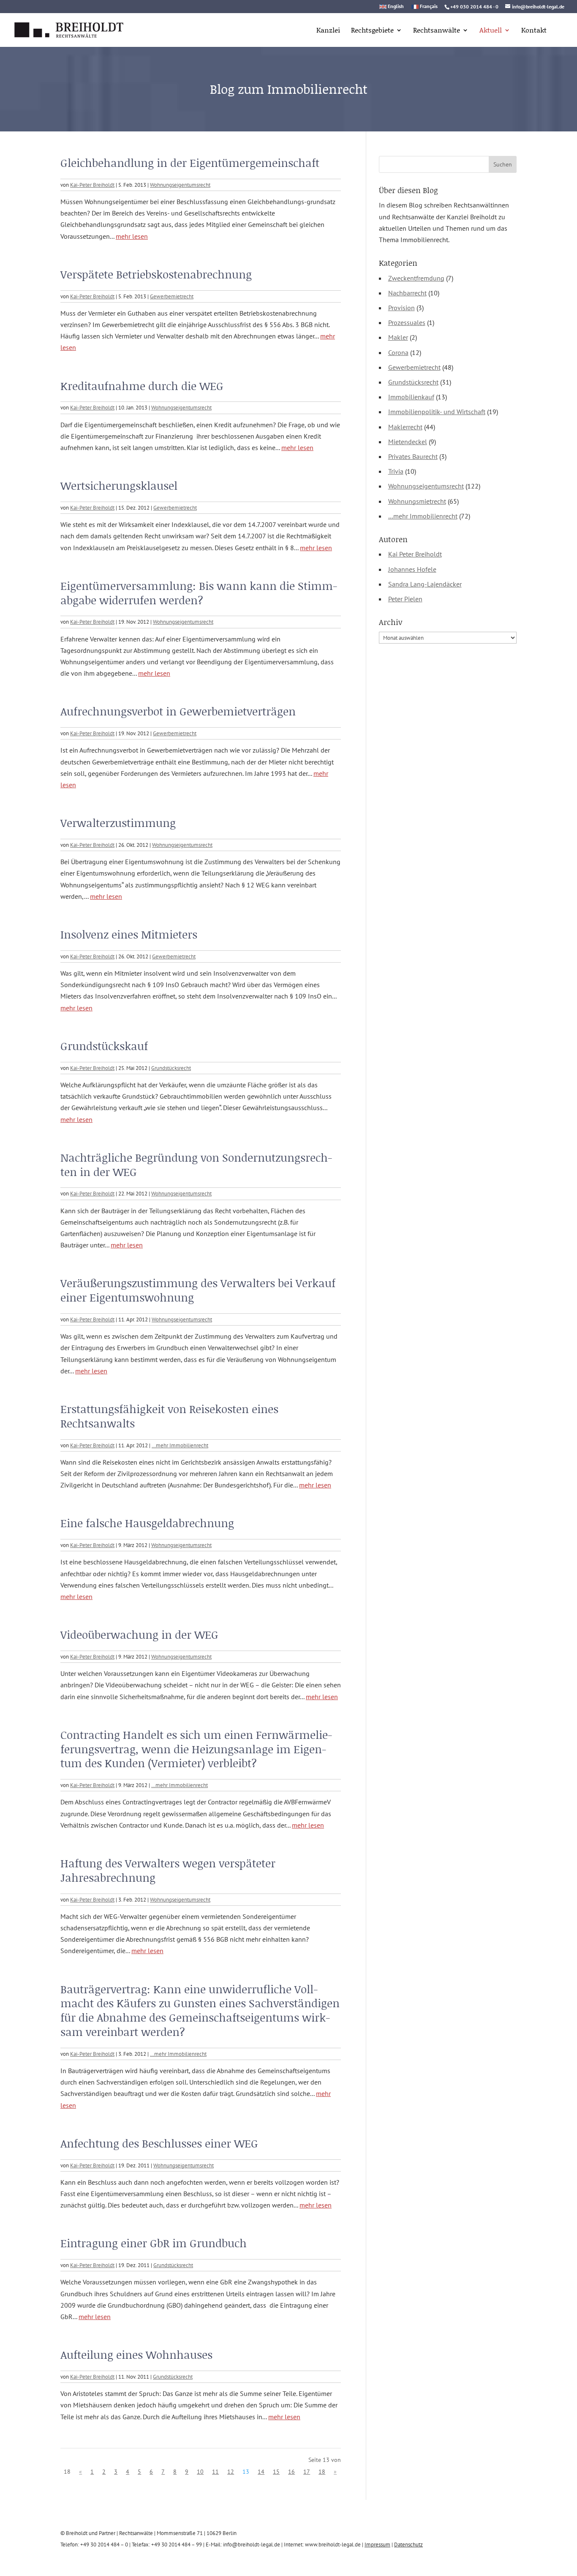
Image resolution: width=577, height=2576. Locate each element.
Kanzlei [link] (328, 31)
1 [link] (92, 2472)
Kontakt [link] (534, 31)
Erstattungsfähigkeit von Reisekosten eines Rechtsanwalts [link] (169, 1416)
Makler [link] (398, 337)
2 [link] (104, 2472)
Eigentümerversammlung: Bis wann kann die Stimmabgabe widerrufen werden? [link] (199, 593)
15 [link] (276, 2472)
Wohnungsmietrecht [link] (417, 501)
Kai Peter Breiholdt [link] (415, 554)
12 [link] (231, 2472)
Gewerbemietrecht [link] (172, 296)
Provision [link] (401, 308)
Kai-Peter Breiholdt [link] (92, 185)
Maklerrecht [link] (405, 427)
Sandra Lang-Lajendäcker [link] (425, 584)
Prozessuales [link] (407, 322)
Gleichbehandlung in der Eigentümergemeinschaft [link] (190, 163)
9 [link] (187, 2472)
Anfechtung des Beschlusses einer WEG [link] (159, 2143)
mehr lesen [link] (132, 236)
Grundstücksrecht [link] (171, 1068)
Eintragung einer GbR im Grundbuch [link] (154, 2243)
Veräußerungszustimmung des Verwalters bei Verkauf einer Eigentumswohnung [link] (198, 1290)
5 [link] (139, 2472)
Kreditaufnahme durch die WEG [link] (142, 386)
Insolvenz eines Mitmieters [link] (129, 934)
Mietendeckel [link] (408, 442)
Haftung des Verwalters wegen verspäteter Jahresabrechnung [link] (168, 1870)
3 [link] (116, 2472)
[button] (503, 164)
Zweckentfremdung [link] (416, 278)
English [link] (396, 7)
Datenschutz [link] (408, 2545)
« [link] (80, 2472)
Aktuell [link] (491, 31)
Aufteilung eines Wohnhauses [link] (136, 2355)
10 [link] (200, 2472)
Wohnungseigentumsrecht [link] (180, 185)
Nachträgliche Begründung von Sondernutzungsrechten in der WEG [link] (196, 1165)
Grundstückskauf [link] (104, 1046)
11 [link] (215, 2472)
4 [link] (128, 2472)
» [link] (335, 2472)
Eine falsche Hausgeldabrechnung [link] (147, 1523)
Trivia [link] (396, 471)
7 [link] (163, 2472)
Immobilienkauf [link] (411, 397)
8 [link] (175, 2472)
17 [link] (307, 2472)
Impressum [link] (377, 2545)
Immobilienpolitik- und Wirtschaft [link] (437, 412)
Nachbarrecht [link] (407, 293)
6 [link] (151, 2472)
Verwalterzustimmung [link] (118, 823)
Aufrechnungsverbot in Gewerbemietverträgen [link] (178, 711)
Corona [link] (398, 352)
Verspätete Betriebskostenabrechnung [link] (156, 274)
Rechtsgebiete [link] (372, 31)
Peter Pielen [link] (405, 599)
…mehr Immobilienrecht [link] (180, 1445)
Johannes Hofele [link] (412, 569)
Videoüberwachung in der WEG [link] (139, 1635)
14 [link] (261, 2472)
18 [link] (322, 2472)
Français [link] (429, 7)
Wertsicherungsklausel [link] (119, 486)
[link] (69, 29)
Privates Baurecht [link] (413, 456)
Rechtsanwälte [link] (437, 31)
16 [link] (291, 2472)
